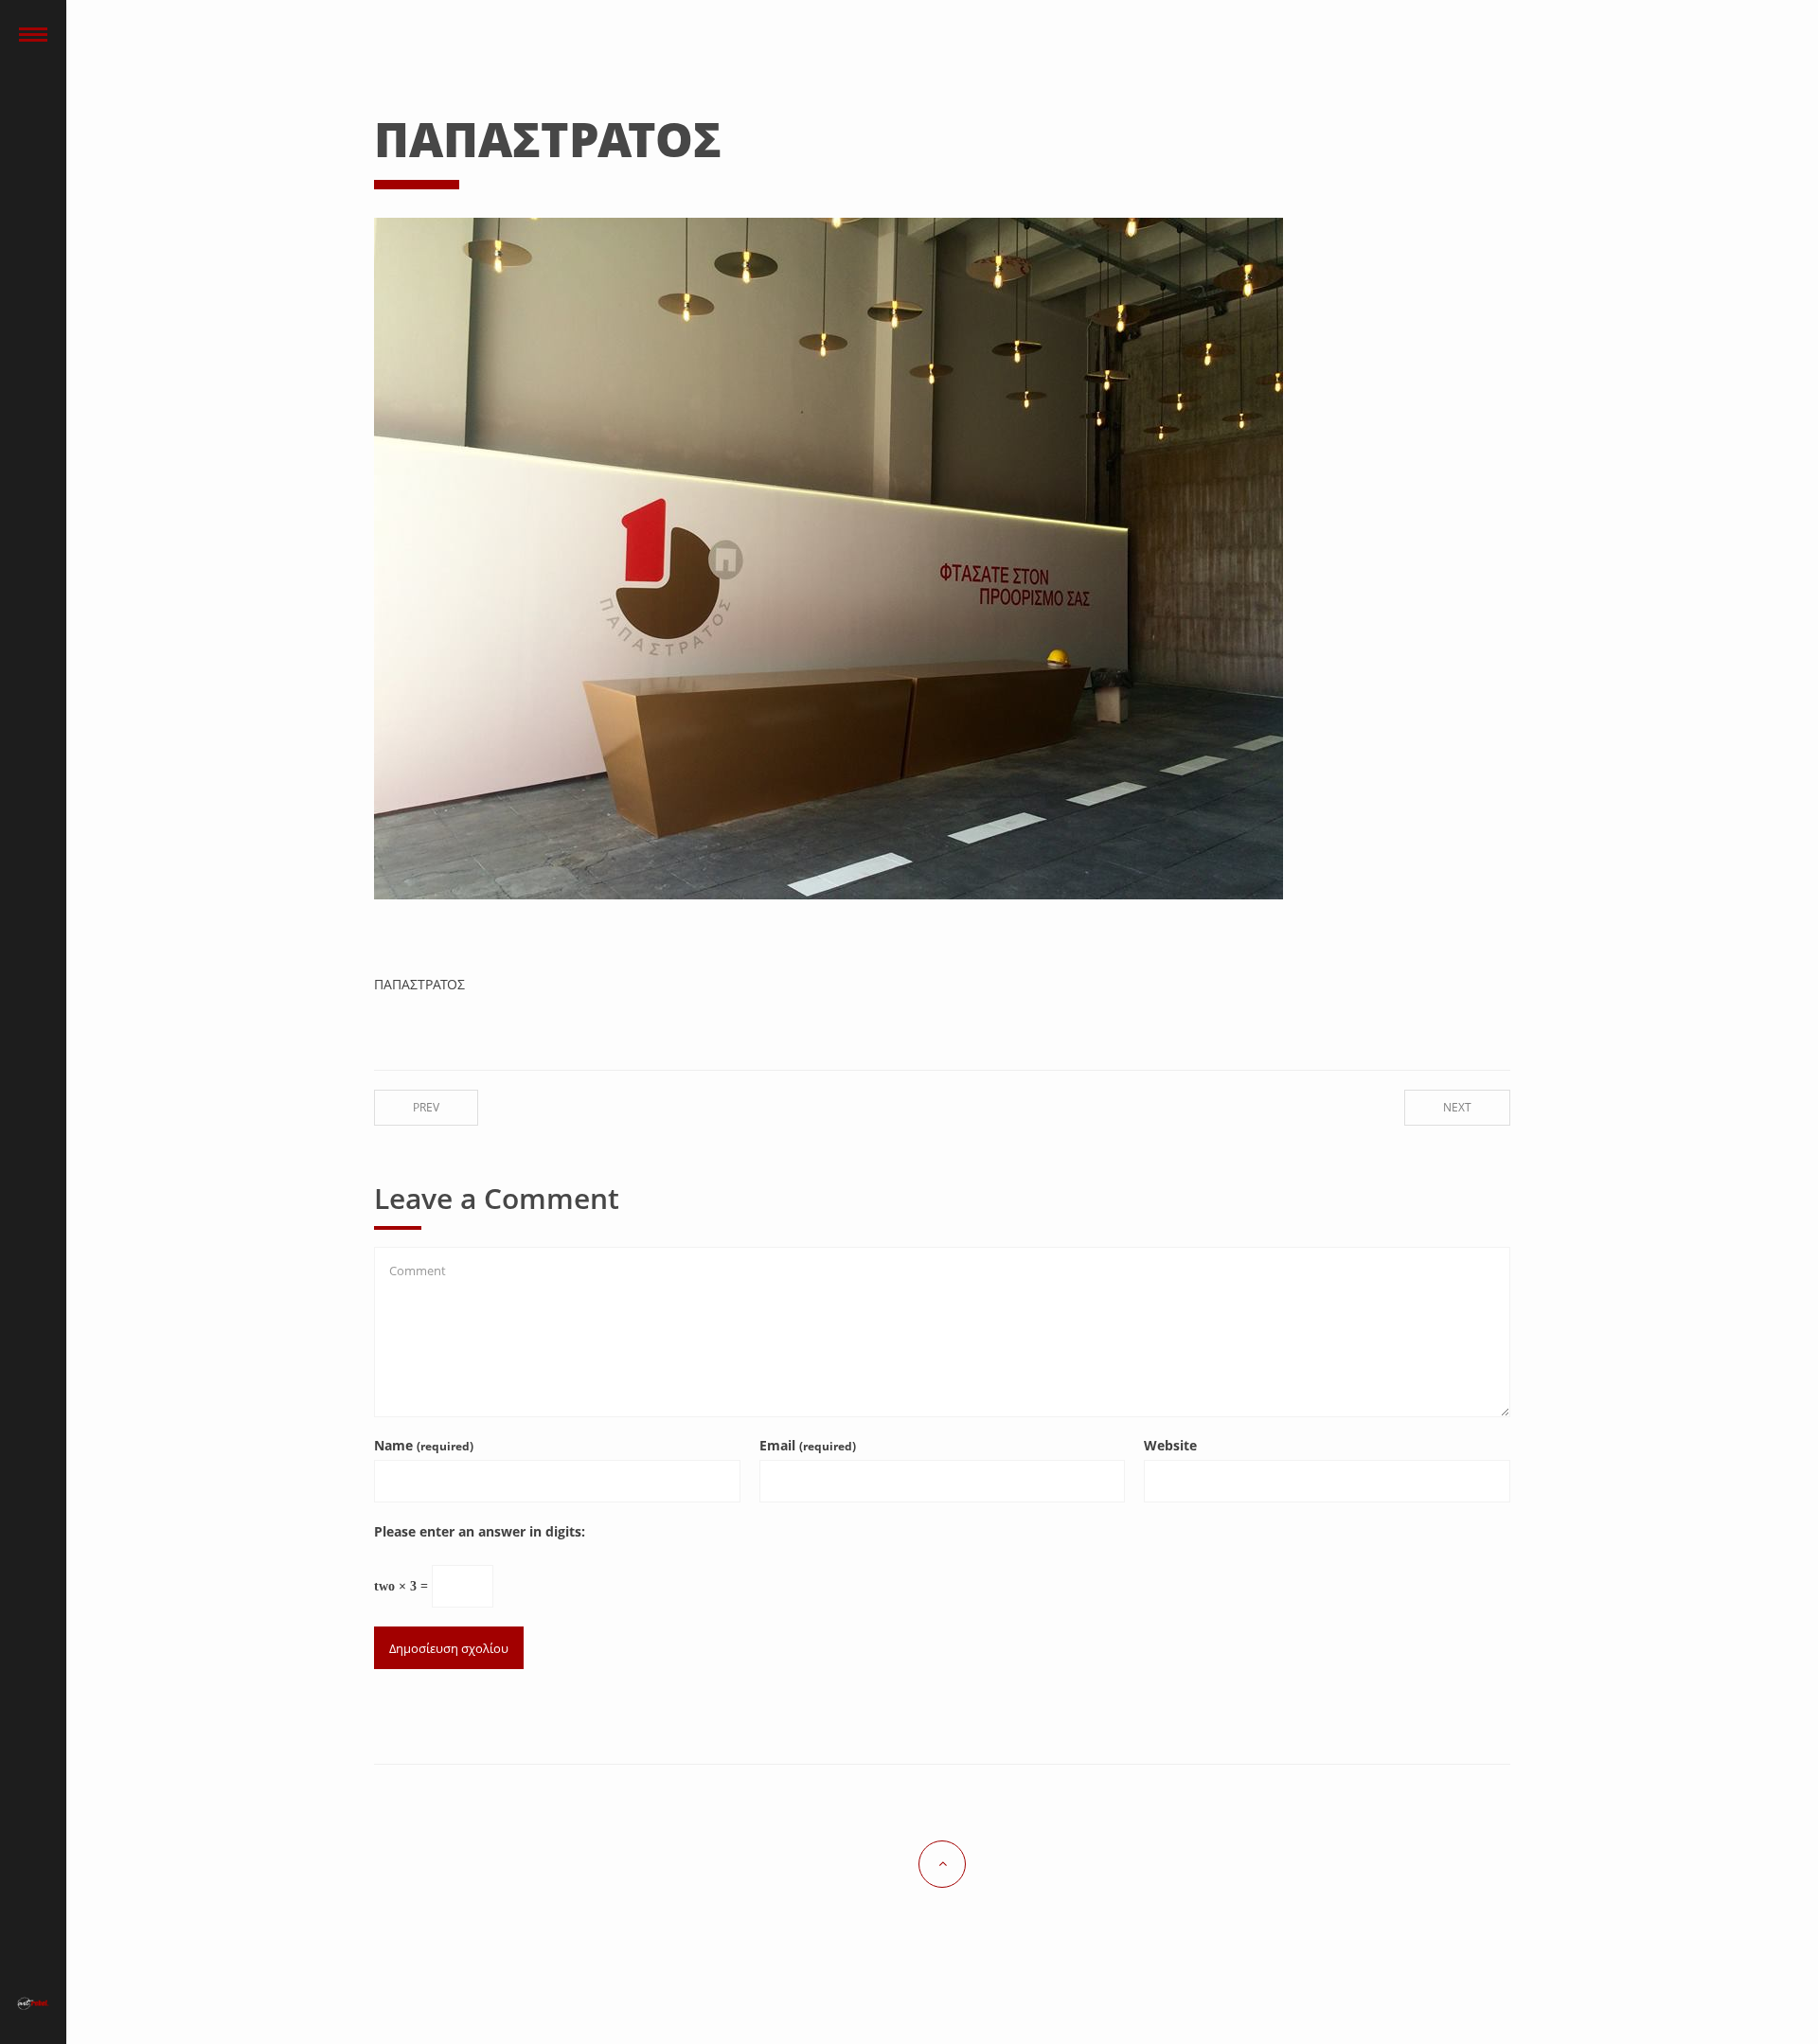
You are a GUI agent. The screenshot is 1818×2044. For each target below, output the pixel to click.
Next (1457, 1107)
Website (1170, 1445)
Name (424, 1445)
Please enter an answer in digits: (480, 1531)
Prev (426, 1107)
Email (808, 1445)
